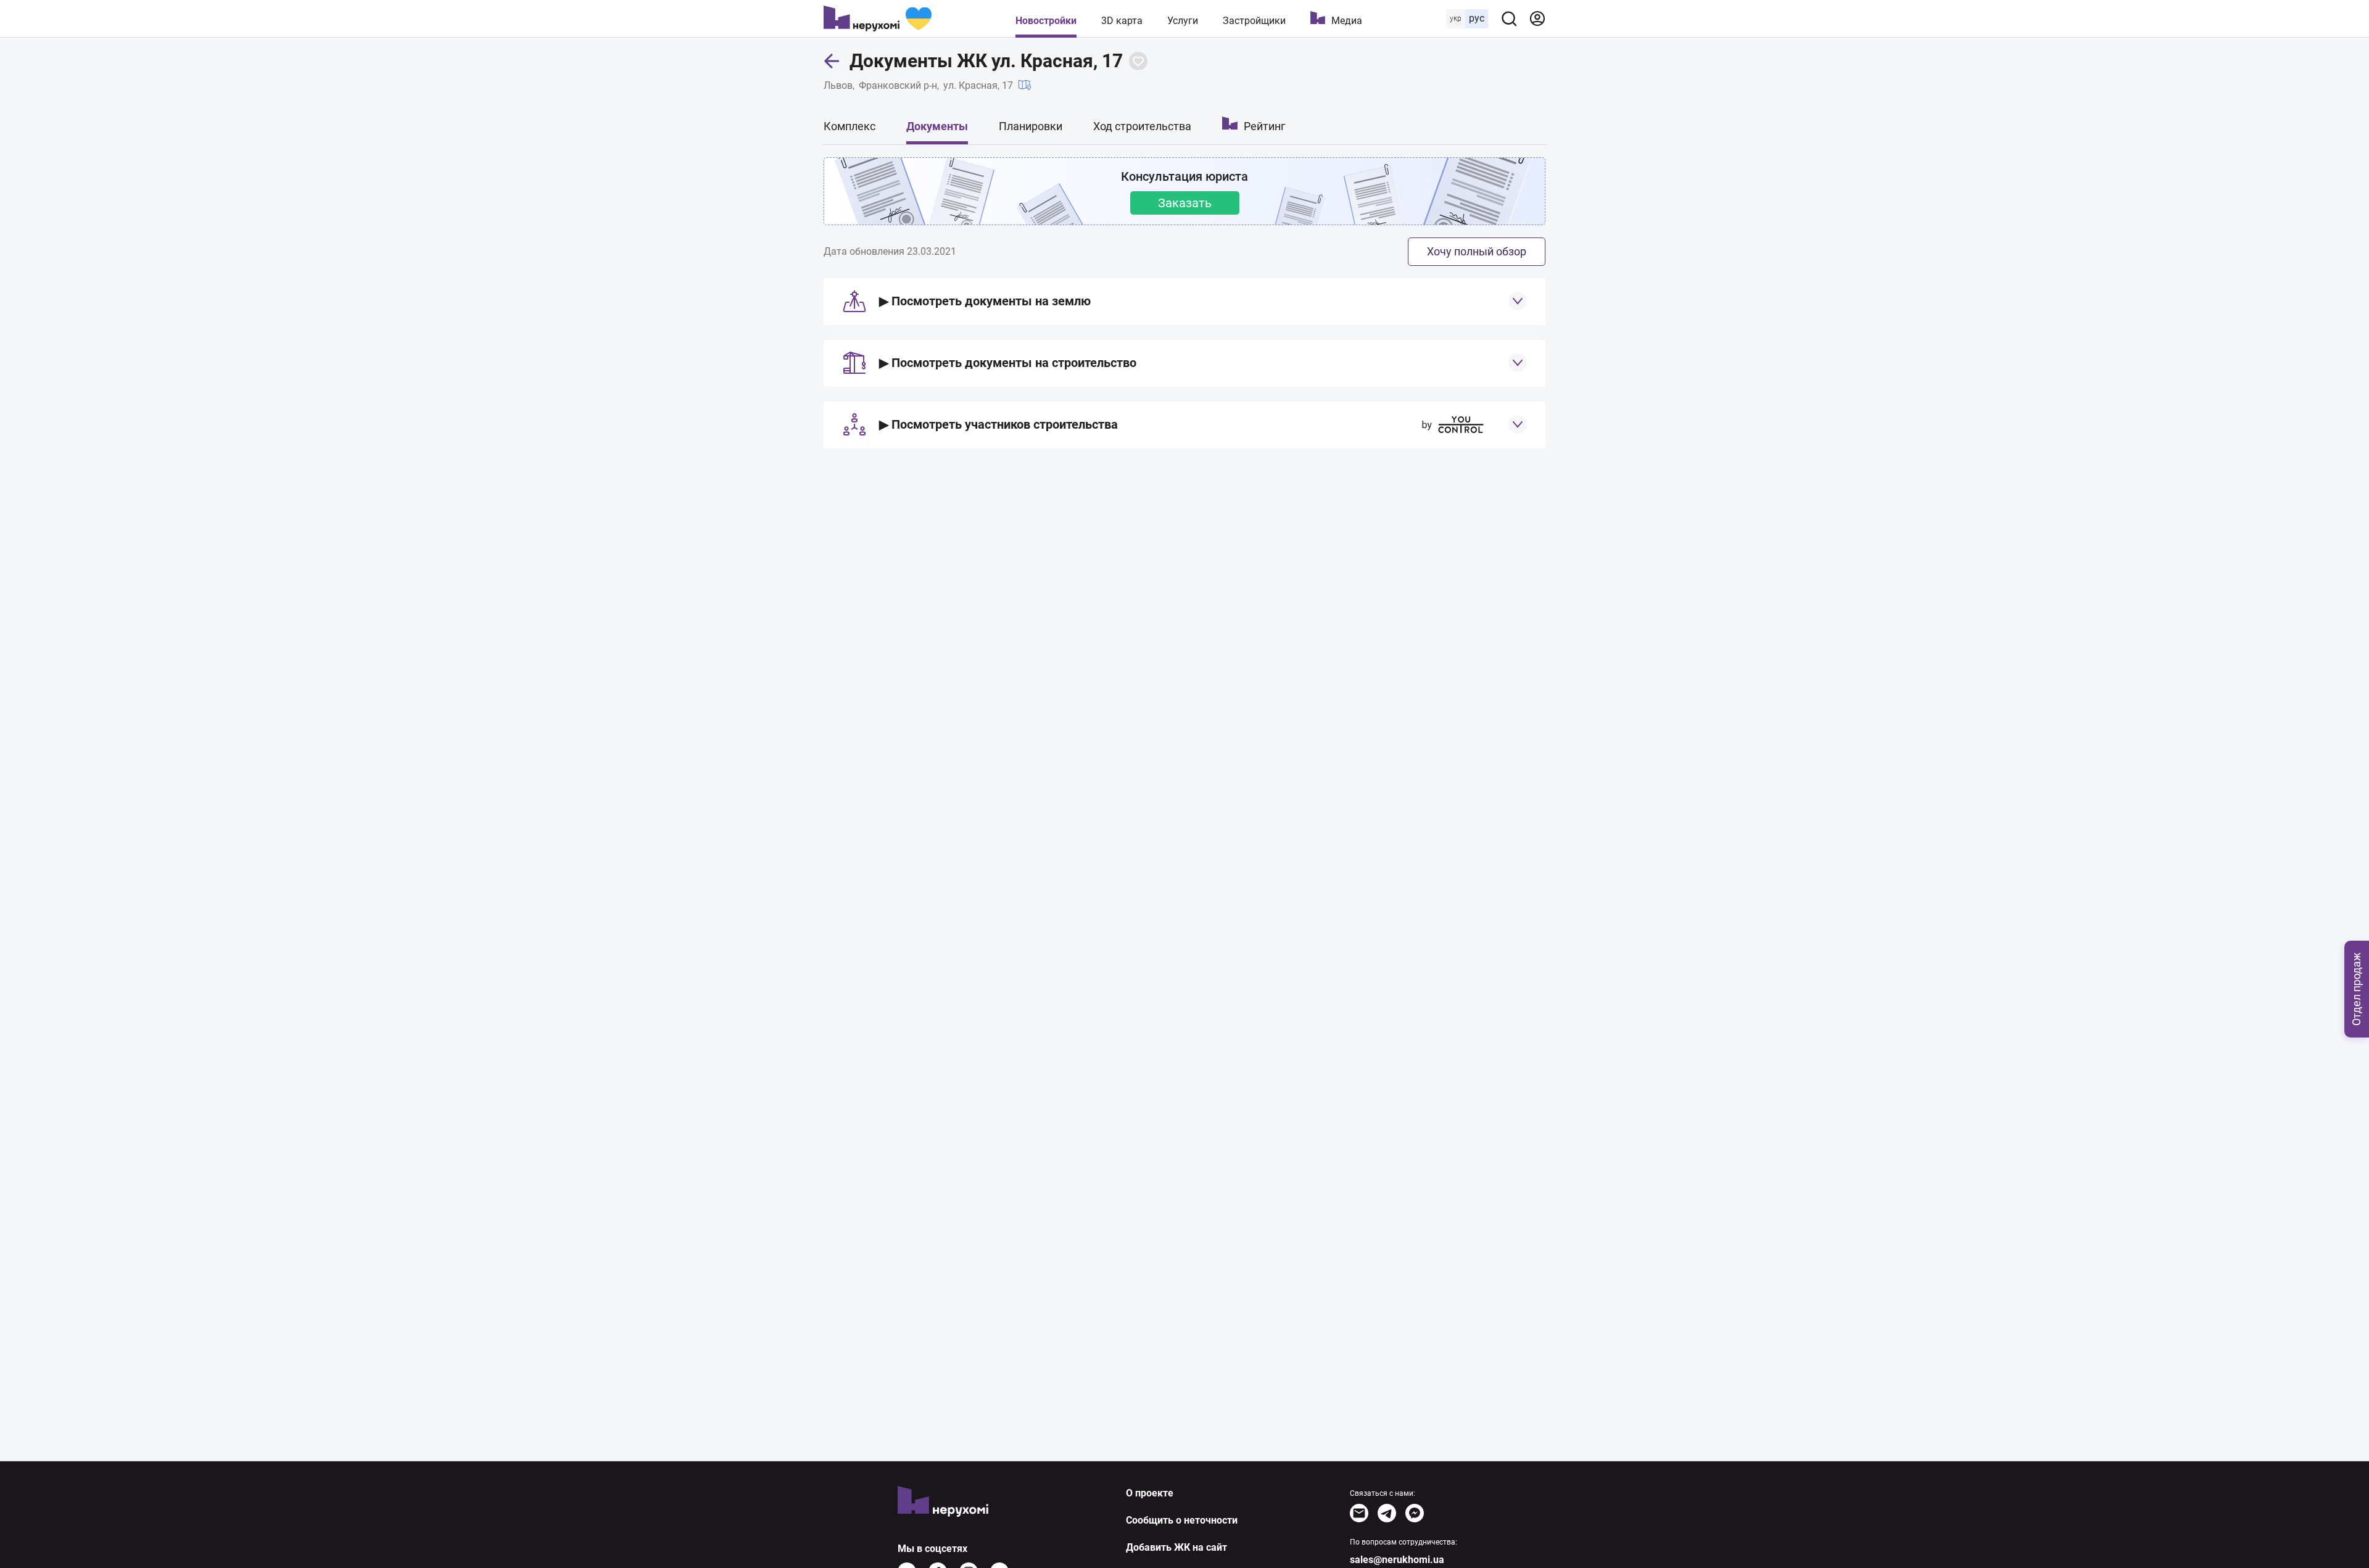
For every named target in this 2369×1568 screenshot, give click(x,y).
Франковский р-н (898, 85)
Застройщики (1254, 21)
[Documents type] (1518, 301)
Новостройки (1046, 21)
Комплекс (850, 126)
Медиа (1347, 21)
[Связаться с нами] (1359, 1513)
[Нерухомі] (878, 19)
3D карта (1122, 21)
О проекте (1150, 1493)
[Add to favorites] (1138, 61)
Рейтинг (1265, 126)
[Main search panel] (1509, 19)
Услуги (1183, 21)
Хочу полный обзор (1477, 251)
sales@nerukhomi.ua (1397, 1560)
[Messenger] (1415, 1513)
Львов (838, 85)
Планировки (1031, 126)
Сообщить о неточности (1182, 1520)
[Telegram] (1387, 1513)
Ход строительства (1142, 126)
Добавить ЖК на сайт (1176, 1547)
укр (1456, 19)
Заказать (1185, 203)
